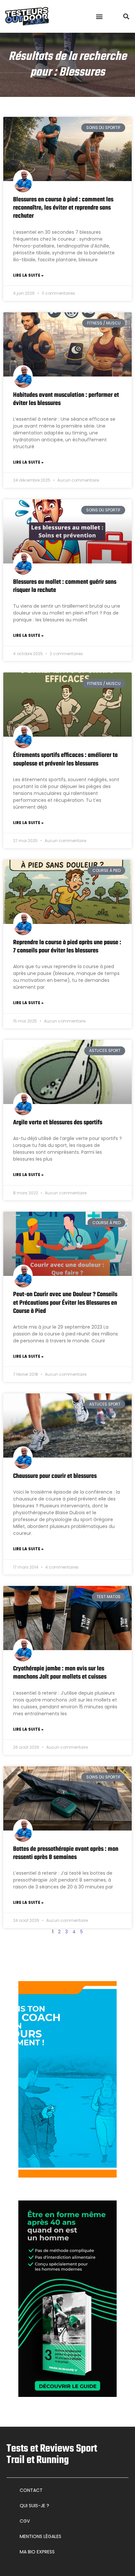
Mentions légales (40, 2536)
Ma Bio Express (37, 2552)
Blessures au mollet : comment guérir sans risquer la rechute (65, 586)
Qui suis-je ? (34, 2506)
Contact (31, 2490)
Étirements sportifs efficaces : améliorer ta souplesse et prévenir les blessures (65, 759)
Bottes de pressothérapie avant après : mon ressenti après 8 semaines (66, 1853)
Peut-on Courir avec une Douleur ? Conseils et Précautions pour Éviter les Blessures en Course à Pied (65, 1303)
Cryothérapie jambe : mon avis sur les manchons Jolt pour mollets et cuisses (60, 1673)
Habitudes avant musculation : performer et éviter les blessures (66, 399)
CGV (25, 2521)
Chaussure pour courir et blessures (55, 1476)
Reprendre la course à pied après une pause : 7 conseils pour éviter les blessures (67, 947)
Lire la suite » (28, 275)
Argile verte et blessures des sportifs (58, 1123)
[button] (99, 17)
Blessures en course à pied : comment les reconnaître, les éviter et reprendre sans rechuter (63, 208)
